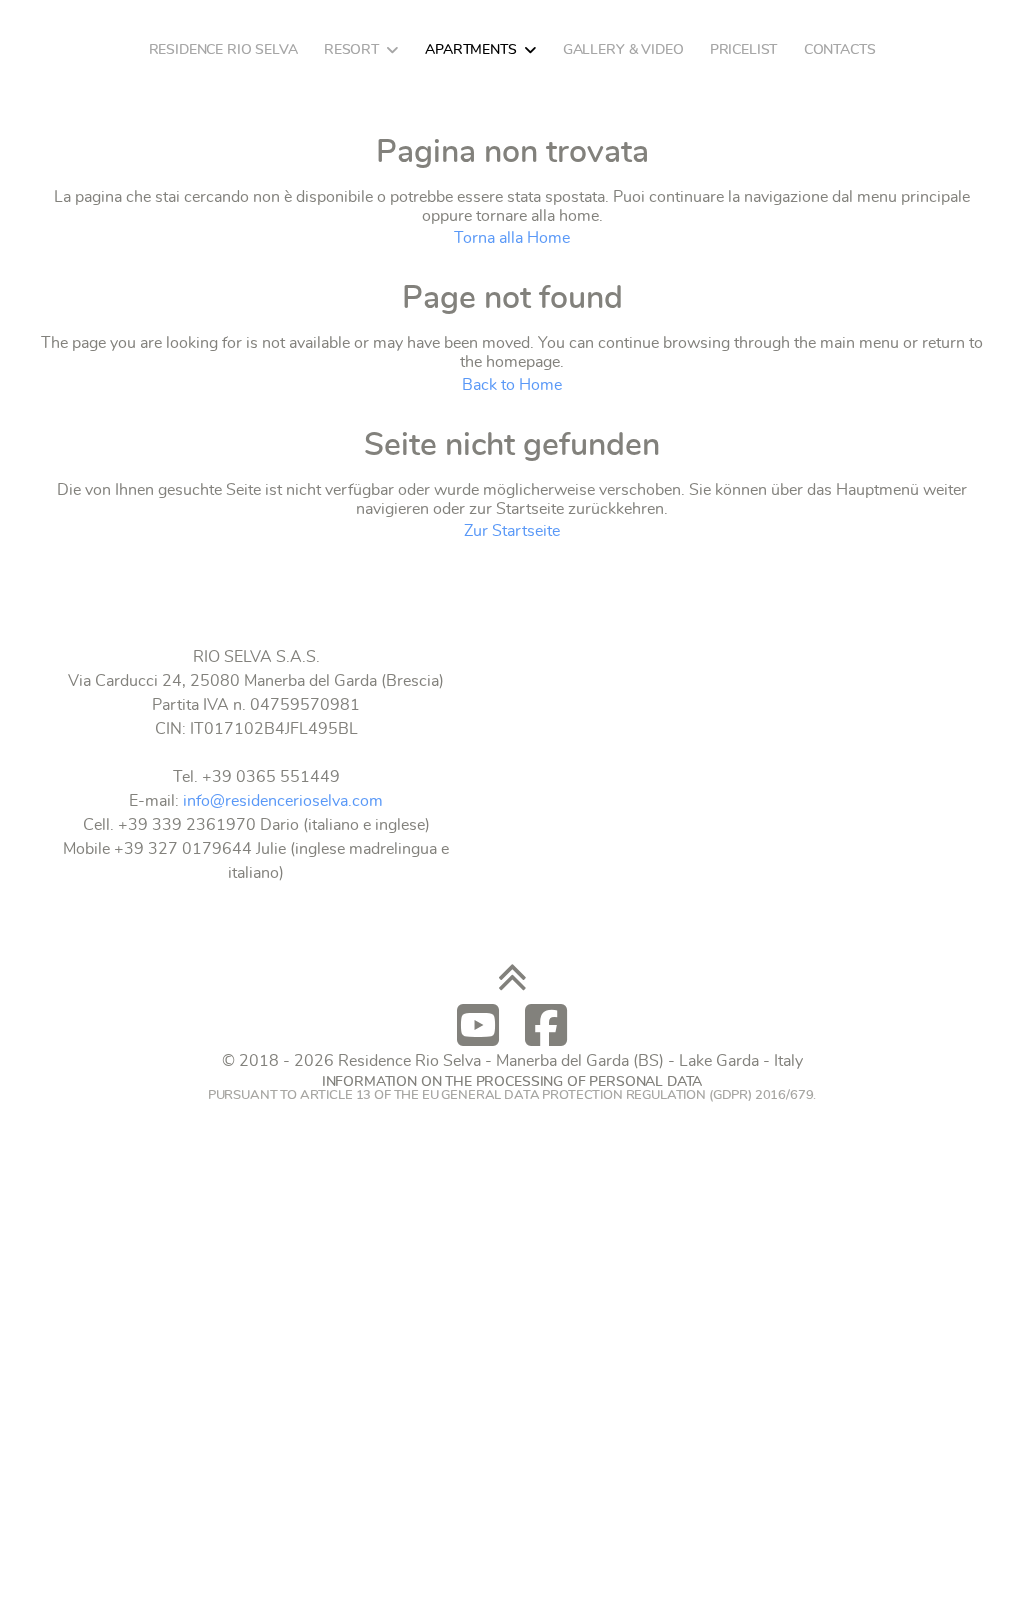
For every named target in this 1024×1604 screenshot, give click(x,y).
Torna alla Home (512, 238)
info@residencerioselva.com (283, 801)
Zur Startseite (512, 531)
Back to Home (512, 385)
